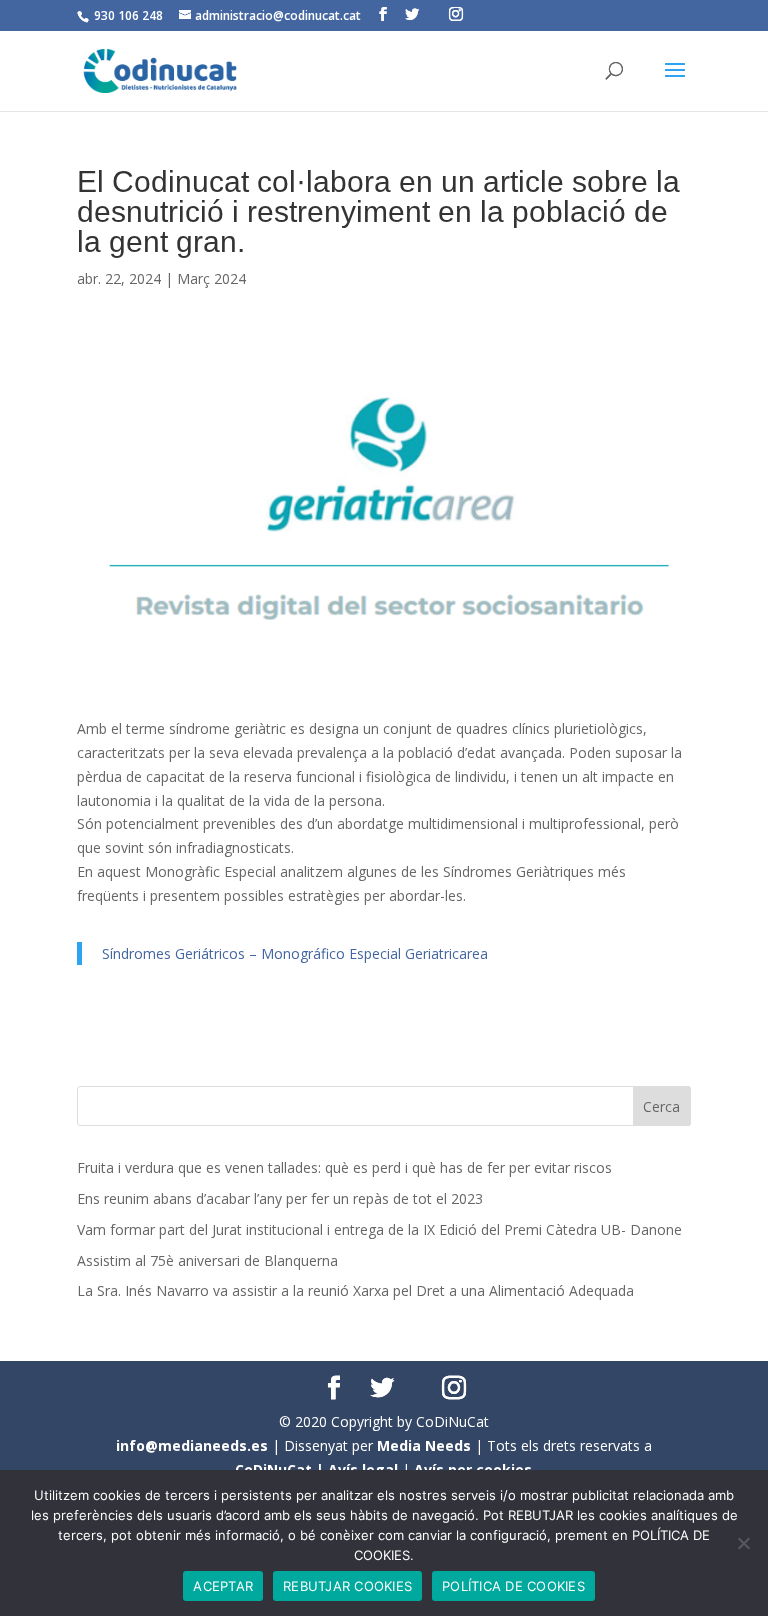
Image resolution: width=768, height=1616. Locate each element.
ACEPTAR (223, 1586)
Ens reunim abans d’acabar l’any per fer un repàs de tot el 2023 (280, 1198)
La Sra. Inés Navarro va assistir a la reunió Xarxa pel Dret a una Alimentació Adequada (355, 1290)
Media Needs (424, 1445)
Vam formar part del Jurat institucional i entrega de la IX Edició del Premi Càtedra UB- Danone (379, 1229)
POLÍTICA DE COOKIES (513, 1586)
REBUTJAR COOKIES (347, 1586)
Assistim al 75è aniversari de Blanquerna (207, 1260)
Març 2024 (211, 278)
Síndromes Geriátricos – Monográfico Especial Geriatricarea (295, 953)
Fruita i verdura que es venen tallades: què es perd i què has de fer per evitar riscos (344, 1167)
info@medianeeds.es (192, 1445)
